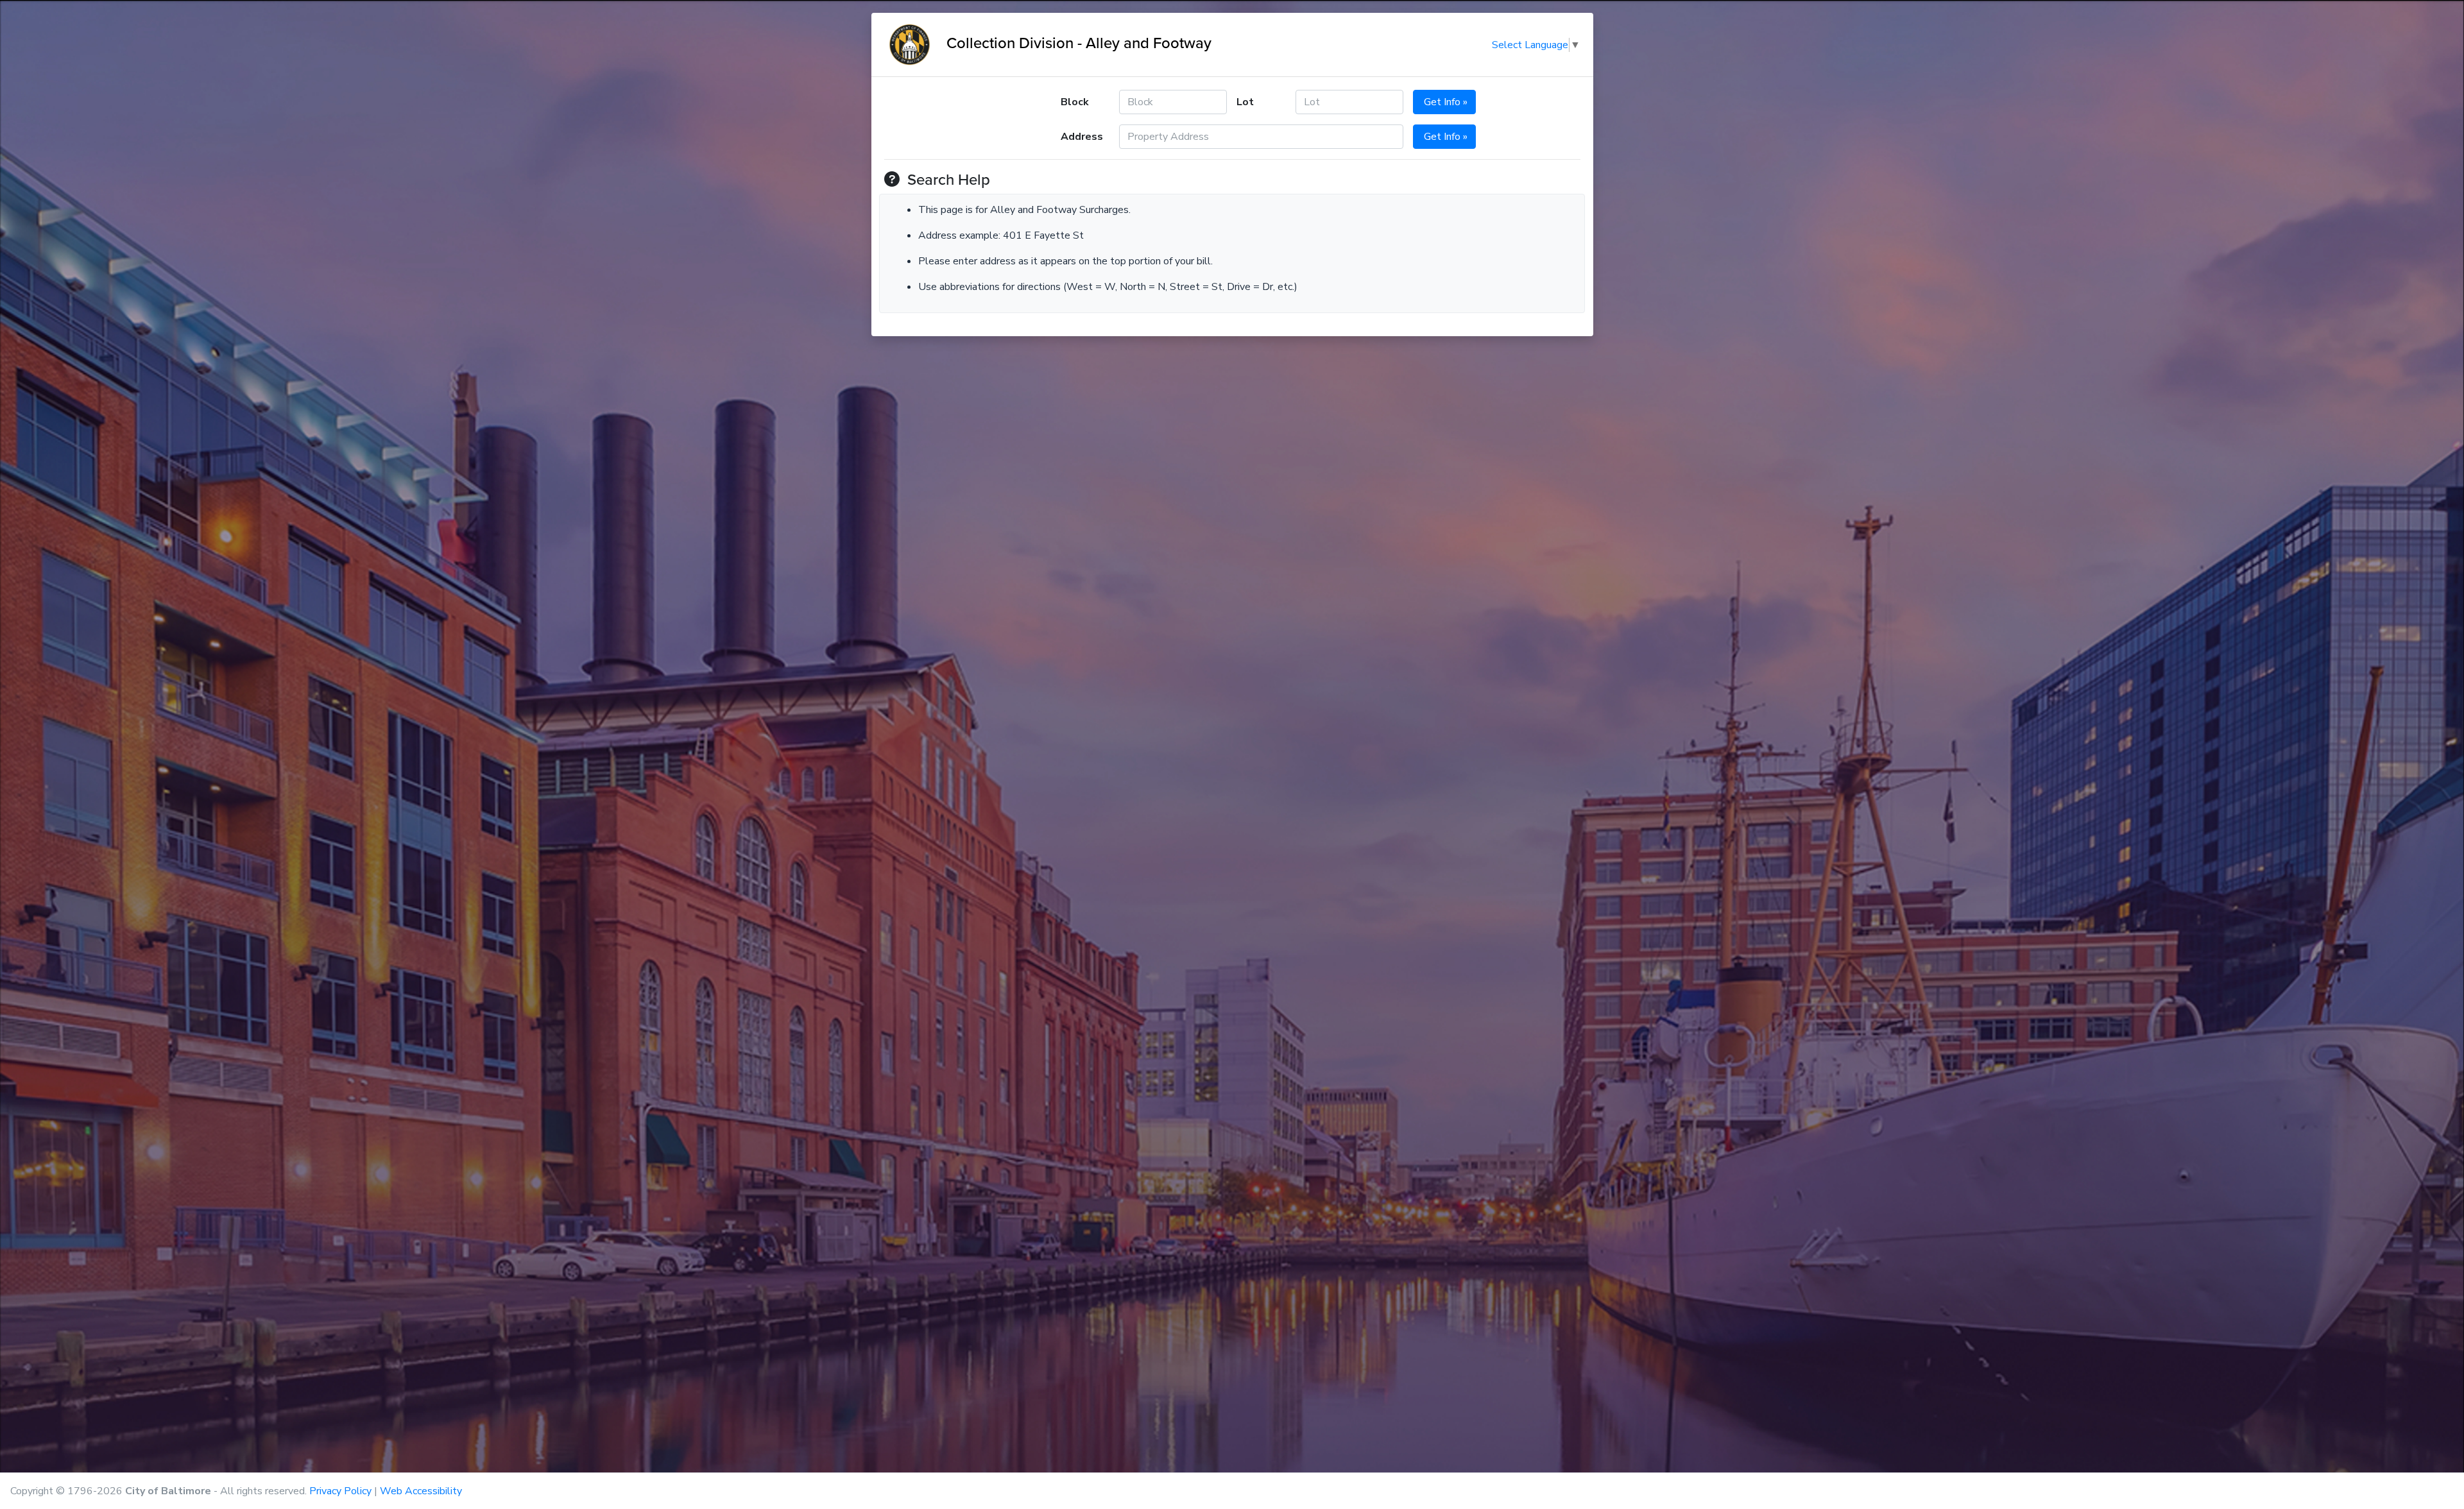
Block (1075, 102)
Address (1082, 137)
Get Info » (1444, 102)
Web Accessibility (421, 1491)
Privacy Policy (340, 1491)
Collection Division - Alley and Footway (1073, 42)
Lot (1245, 102)
